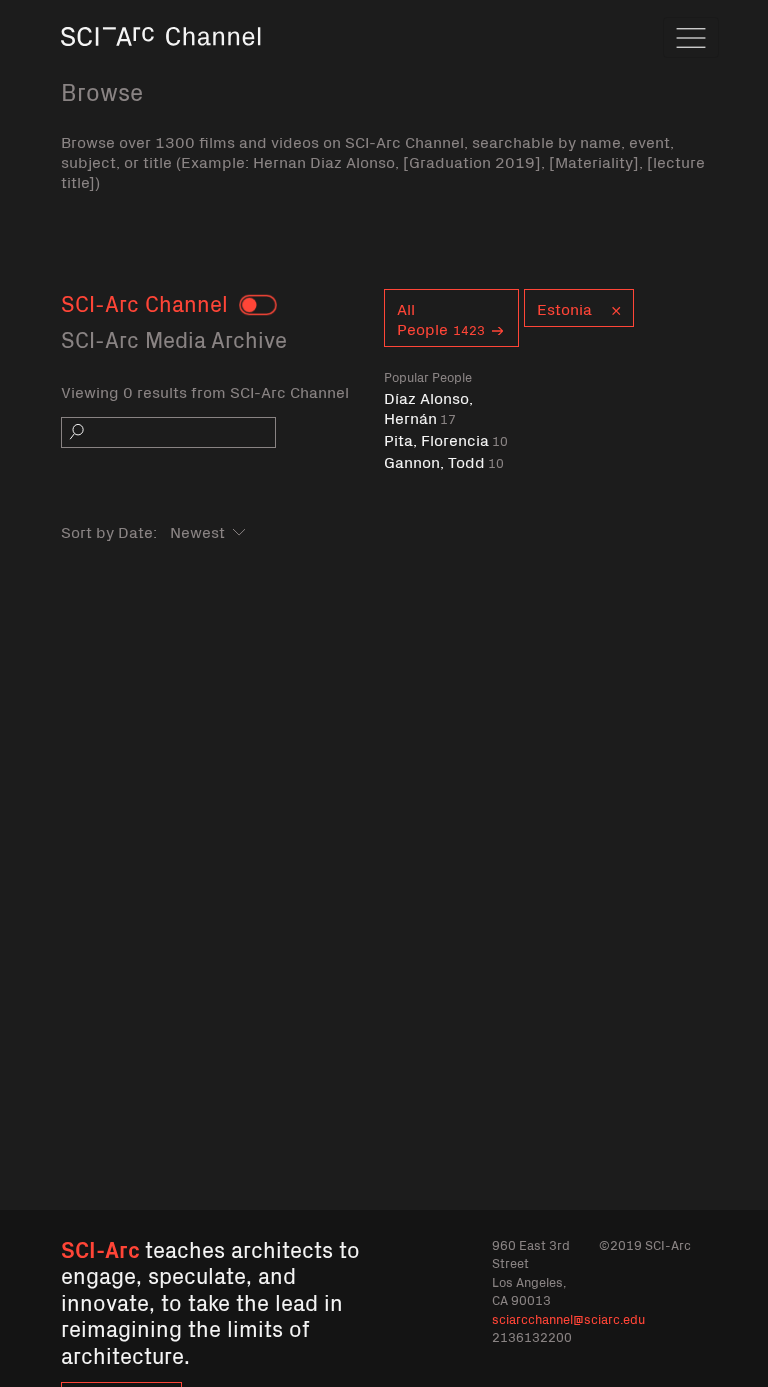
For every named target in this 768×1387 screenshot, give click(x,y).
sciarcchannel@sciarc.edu (568, 1318)
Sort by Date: (109, 531)
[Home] (161, 64)
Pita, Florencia (446, 439)
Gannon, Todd (444, 461)
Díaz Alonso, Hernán (428, 407)
